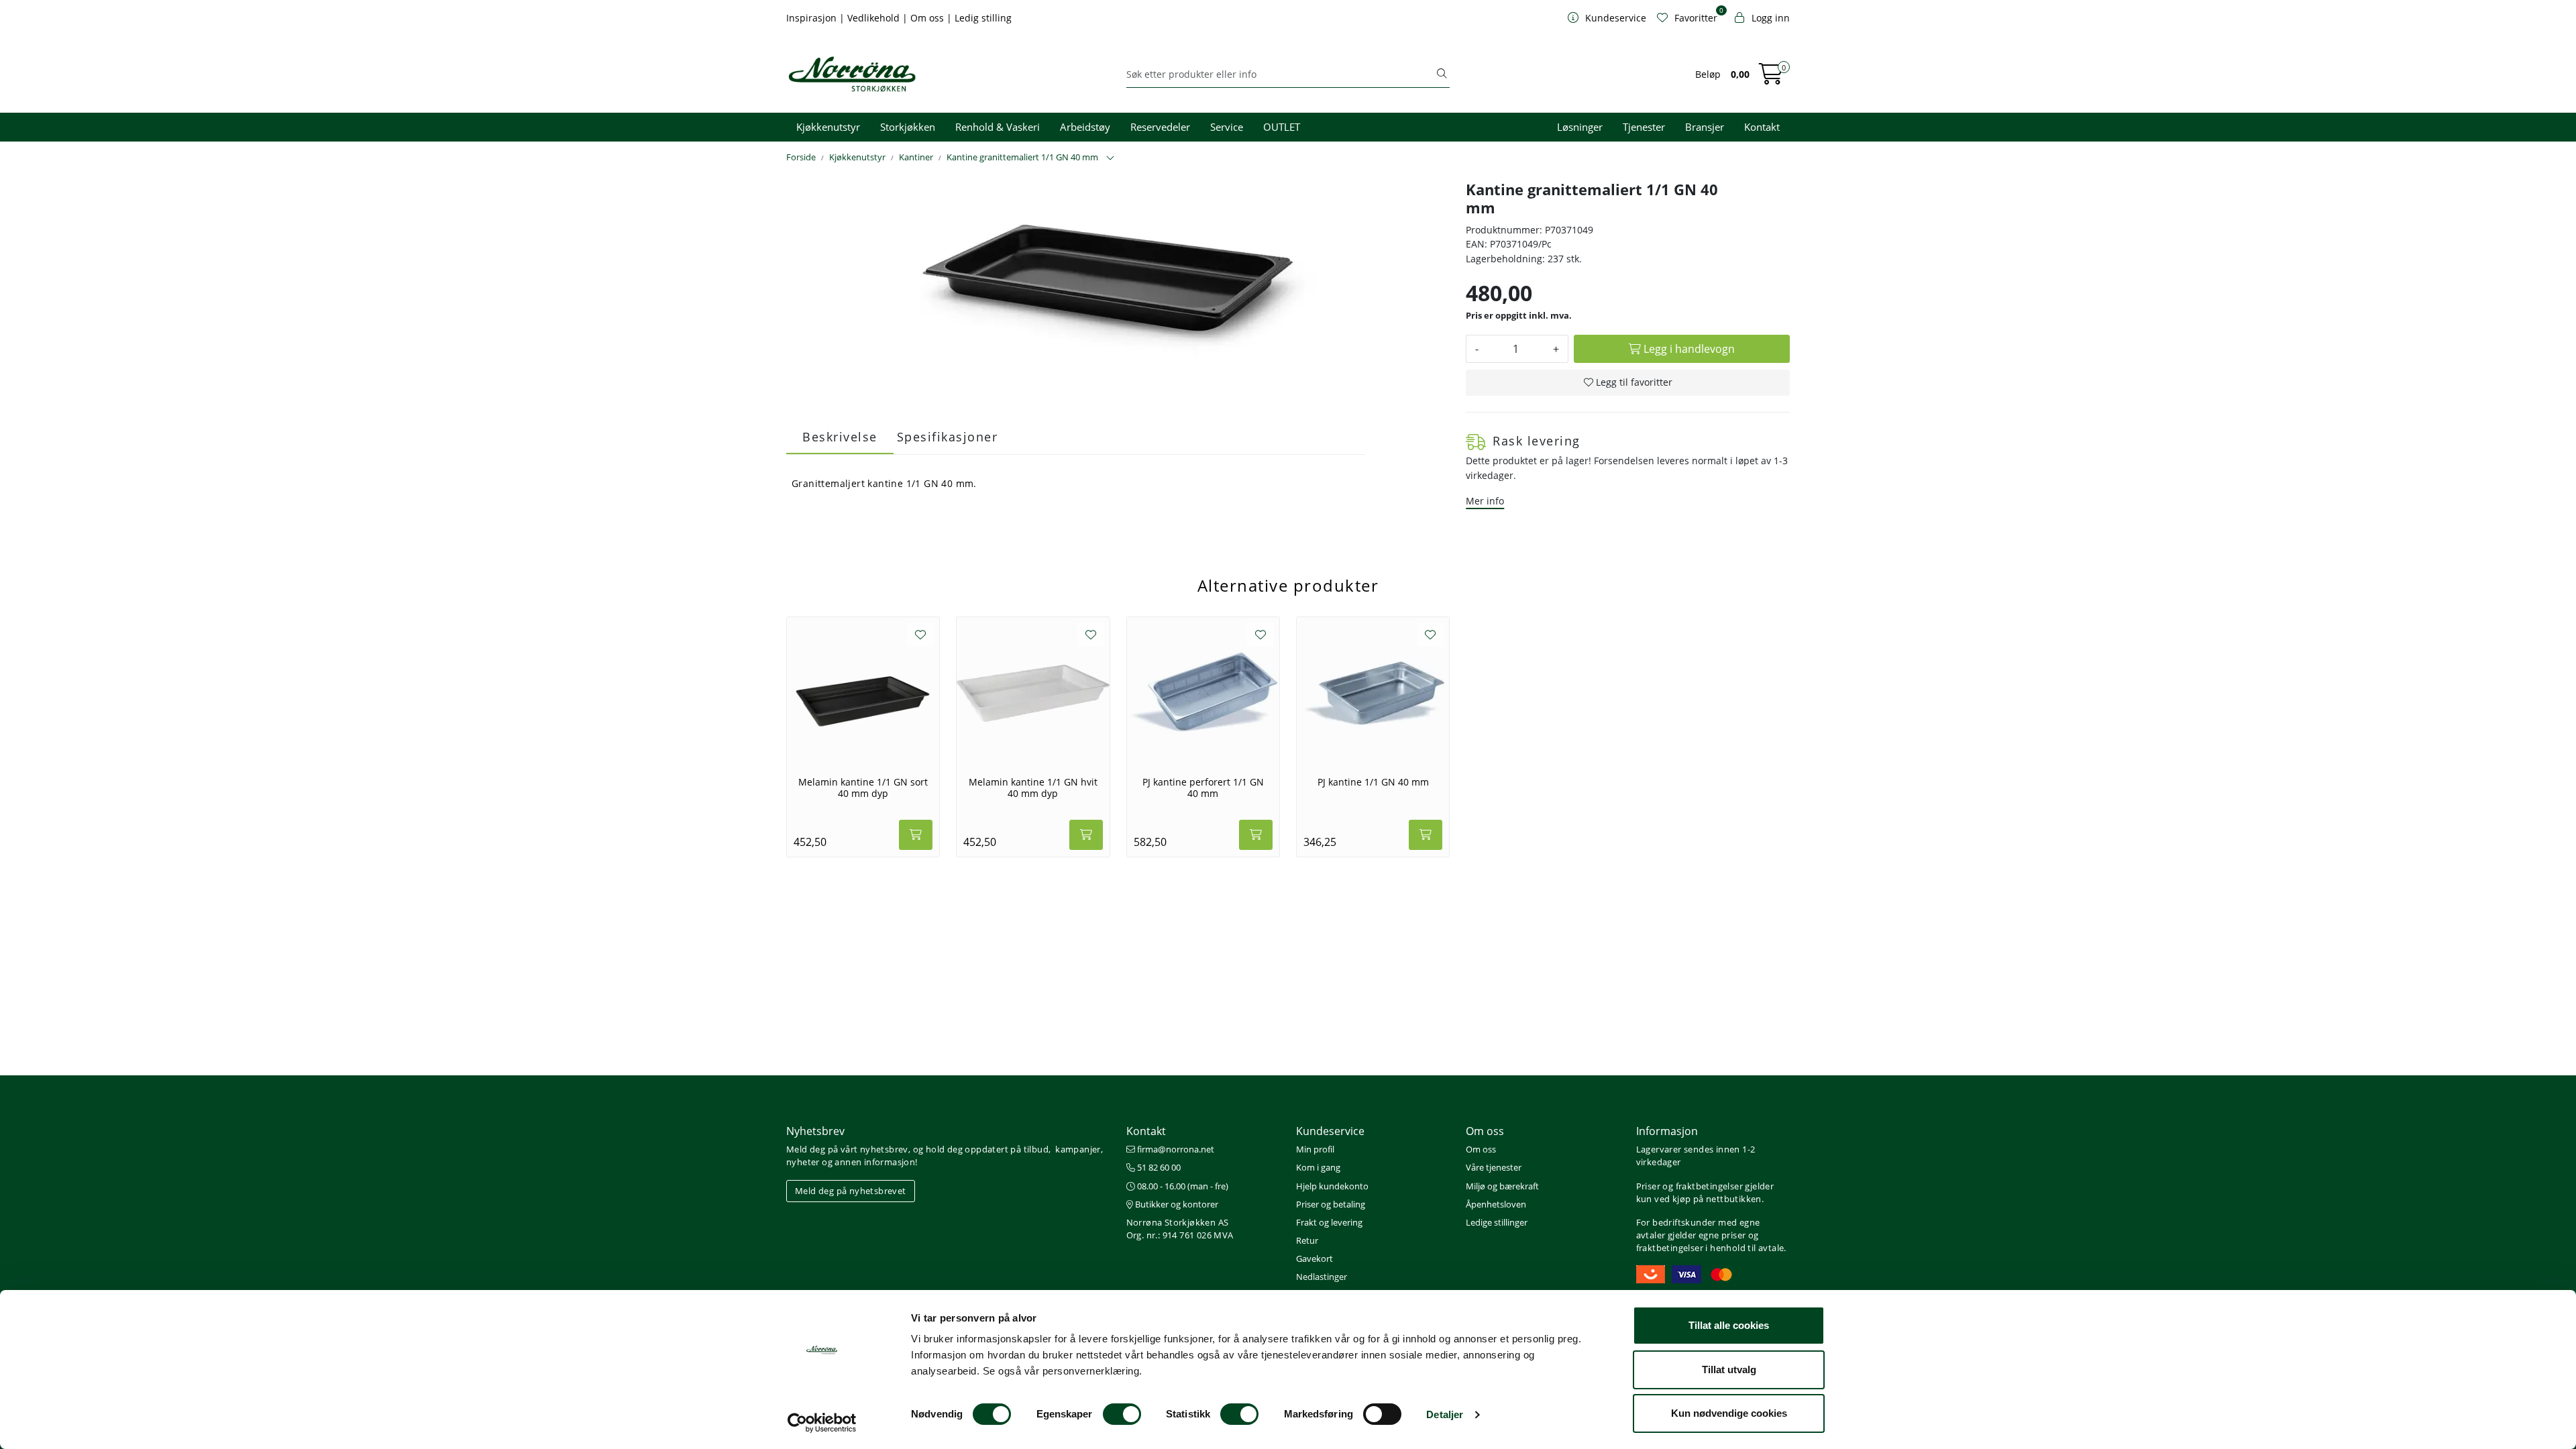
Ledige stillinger (1497, 1222)
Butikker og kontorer (1176, 1204)
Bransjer (1705, 127)
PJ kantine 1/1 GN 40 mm (1373, 782)
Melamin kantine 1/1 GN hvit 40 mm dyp (1033, 788)
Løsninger (1580, 127)
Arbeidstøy (1085, 127)
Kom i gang (1318, 1167)
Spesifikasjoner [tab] (948, 437)
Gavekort (1314, 1258)
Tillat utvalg (1729, 1370)
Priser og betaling (1331, 1204)
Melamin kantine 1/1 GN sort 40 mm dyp (863, 788)
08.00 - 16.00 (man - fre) (1182, 1186)
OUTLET (1282, 127)
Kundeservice (1330, 1131)
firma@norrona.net (1175, 1149)
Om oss (928, 18)
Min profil (1315, 1149)
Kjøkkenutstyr (828, 127)
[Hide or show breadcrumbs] (1110, 158)
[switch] (1122, 1414)
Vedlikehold (875, 18)
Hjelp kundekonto (1332, 1186)
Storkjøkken (908, 127)
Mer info (1485, 501)
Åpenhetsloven (1496, 1204)
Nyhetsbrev (815, 1131)
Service (1227, 127)
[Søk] (1442, 74)
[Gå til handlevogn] (1771, 78)
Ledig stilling (983, 18)
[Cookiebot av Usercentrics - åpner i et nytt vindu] (822, 1423)
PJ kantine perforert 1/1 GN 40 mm (1203, 788)
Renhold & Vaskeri (998, 127)
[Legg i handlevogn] (916, 835)
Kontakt (1762, 127)
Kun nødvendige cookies (1729, 1413)
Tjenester (1644, 127)
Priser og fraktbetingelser (1689, 1186)
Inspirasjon (813, 18)
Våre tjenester (1494, 1167)
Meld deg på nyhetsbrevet (851, 1191)
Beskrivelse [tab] (840, 437)
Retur (1307, 1240)
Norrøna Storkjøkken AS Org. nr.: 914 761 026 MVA (1180, 1229)
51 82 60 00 (1158, 1167)
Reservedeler (1160, 127)
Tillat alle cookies (1729, 1325)
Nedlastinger (1322, 1277)
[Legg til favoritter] (920, 635)
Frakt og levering (1329, 1222)
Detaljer (1445, 1414)
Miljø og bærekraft (1502, 1186)
